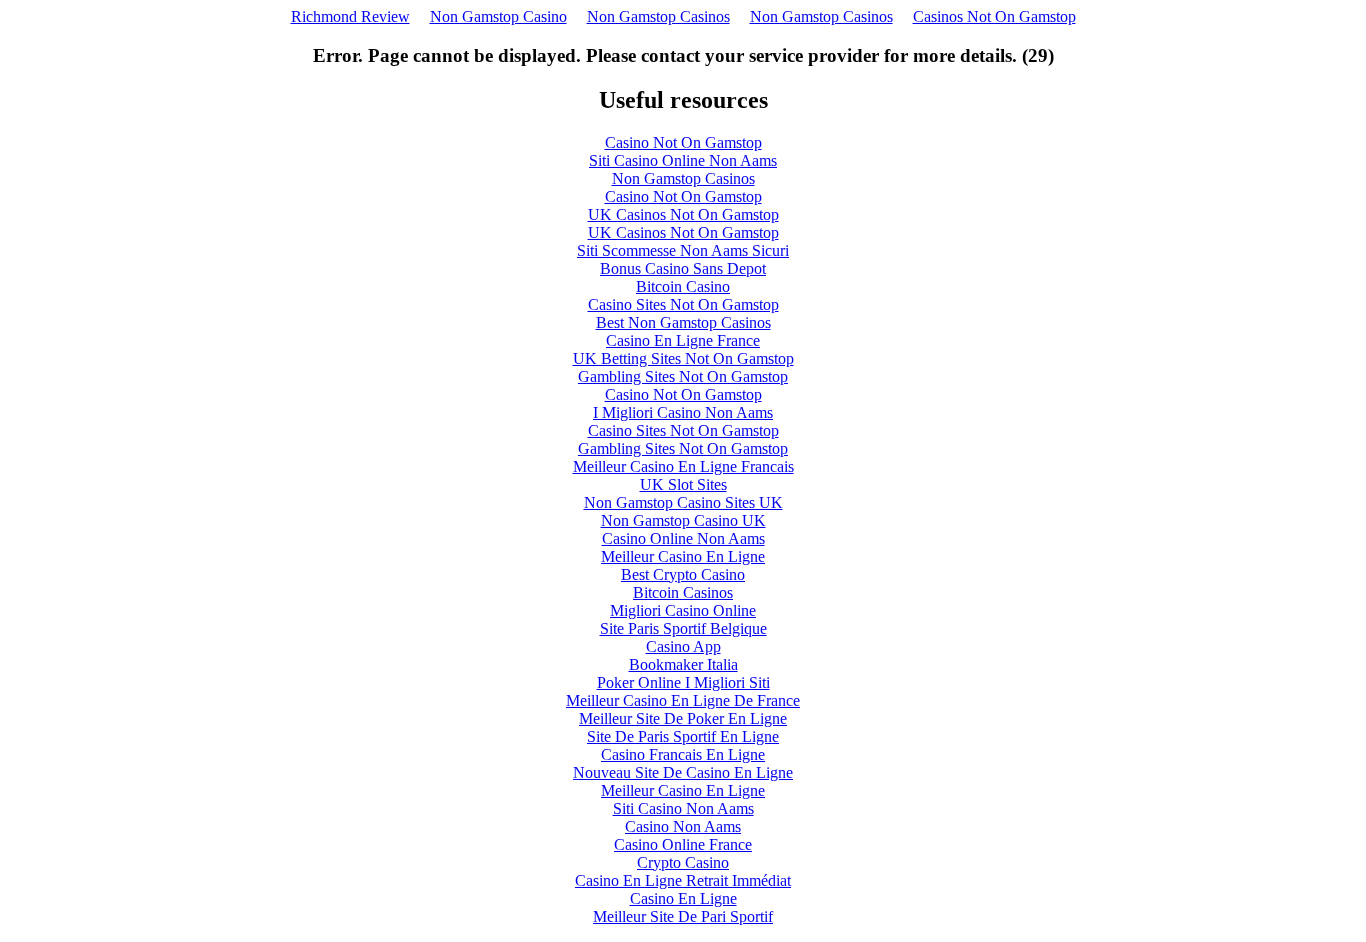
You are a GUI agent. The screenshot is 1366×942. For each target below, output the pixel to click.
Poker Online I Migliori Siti (683, 682)
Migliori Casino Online (683, 610)
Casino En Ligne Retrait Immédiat (683, 880)
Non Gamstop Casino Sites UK (683, 502)
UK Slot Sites (683, 484)
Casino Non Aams (683, 826)
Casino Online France (683, 844)
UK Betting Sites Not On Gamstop (683, 358)
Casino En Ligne (683, 898)
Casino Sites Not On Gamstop (683, 304)
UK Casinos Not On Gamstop (683, 214)
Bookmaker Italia (683, 664)
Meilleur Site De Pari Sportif (683, 916)
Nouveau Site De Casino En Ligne (683, 772)
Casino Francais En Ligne (683, 754)
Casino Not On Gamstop (683, 142)
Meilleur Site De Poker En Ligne (683, 718)
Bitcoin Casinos (683, 592)
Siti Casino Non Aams (683, 808)
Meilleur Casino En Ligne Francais (683, 466)
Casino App (683, 646)
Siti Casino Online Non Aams (683, 160)
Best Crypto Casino (683, 574)
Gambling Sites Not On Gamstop (683, 376)
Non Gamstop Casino (498, 16)
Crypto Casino (683, 862)
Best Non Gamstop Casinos (683, 322)
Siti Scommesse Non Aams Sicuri (683, 250)
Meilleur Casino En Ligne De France (683, 700)
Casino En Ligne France (683, 340)
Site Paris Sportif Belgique (683, 628)
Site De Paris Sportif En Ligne (683, 736)
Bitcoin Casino (683, 286)
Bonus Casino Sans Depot (683, 268)
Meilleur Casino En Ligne (683, 556)
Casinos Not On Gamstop (994, 16)
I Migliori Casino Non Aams (683, 412)
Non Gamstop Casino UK (683, 520)
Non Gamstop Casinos (658, 16)
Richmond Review (350, 16)
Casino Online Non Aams (683, 538)
